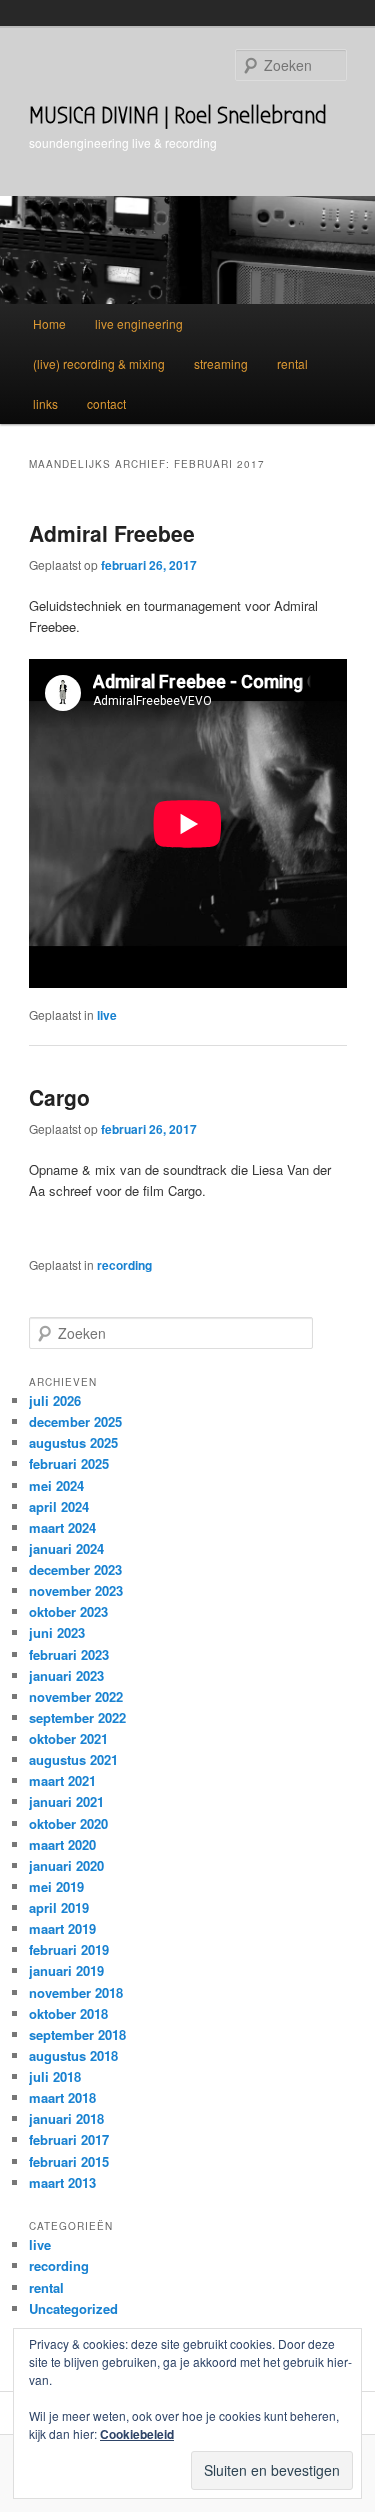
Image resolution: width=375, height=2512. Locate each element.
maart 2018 (62, 2097)
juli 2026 (55, 1400)
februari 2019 (69, 1949)
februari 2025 (69, 1463)
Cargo (59, 1097)
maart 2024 (62, 1527)
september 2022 (77, 1717)
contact (106, 403)
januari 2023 (66, 1675)
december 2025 (75, 1421)
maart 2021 (62, 1780)
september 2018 (77, 2034)
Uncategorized (73, 2308)
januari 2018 (66, 2118)
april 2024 (59, 1506)
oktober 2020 (68, 1823)
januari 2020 (66, 1865)
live (107, 1015)
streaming (221, 363)
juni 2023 (57, 1632)
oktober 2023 (68, 1611)
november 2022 (76, 1696)
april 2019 (59, 1907)
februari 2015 (69, 2161)
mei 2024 (56, 1485)
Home (49, 323)
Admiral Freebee (112, 533)
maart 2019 (62, 1928)
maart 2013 (62, 2182)
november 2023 (76, 1590)
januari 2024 (66, 1548)
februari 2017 (69, 2139)
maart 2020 (62, 1844)
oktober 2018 (68, 2013)
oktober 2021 (68, 1738)
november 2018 (76, 1992)
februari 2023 (69, 1654)
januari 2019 (66, 1970)
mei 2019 (56, 1886)
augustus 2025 (73, 1442)
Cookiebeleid (137, 2434)
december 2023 (75, 1569)
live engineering (139, 323)
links (45, 403)
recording (124, 1265)
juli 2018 (55, 2076)
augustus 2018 (73, 2055)
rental (292, 363)
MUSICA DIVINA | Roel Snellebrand (178, 115)
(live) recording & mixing (99, 363)
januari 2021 (66, 1801)
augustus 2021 (73, 1759)
